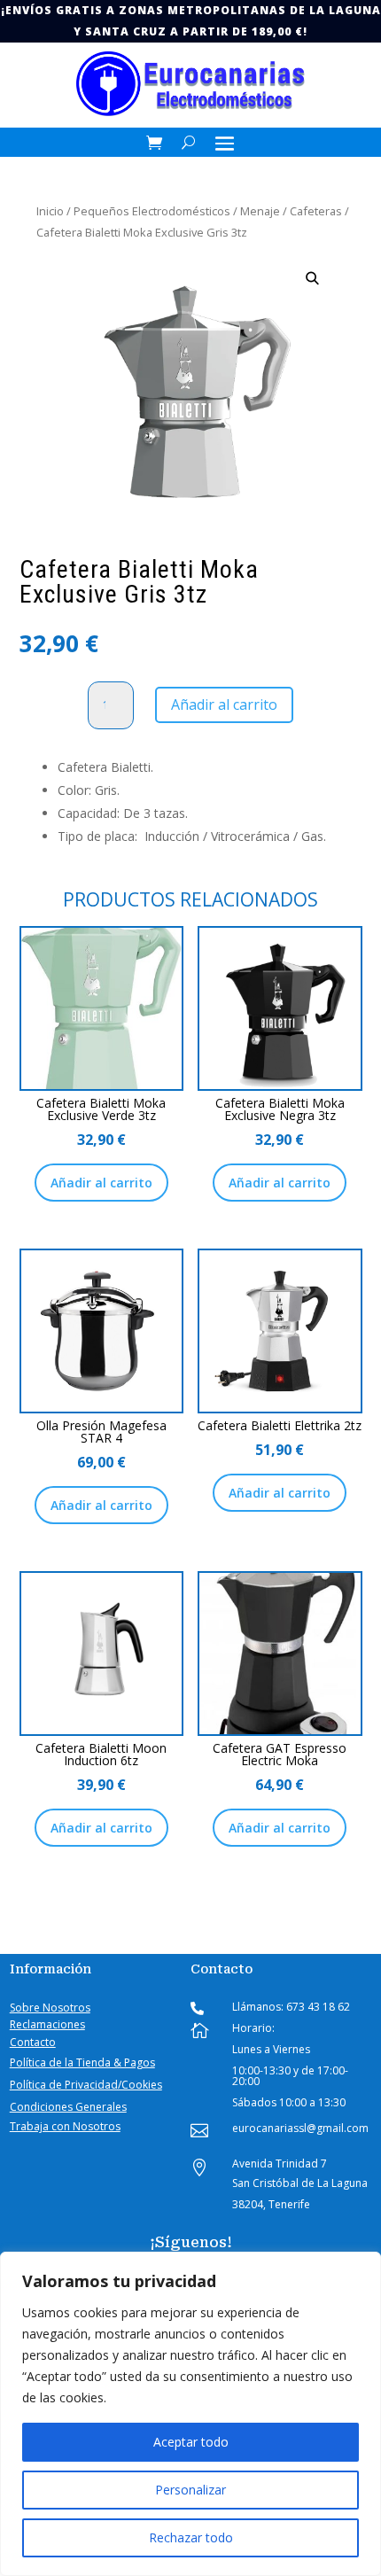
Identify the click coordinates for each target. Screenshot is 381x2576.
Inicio (50, 211)
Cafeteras (316, 211)
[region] (190, 2414)
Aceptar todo (191, 2442)
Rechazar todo (191, 2537)
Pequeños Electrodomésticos (152, 211)
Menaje (260, 211)
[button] (312, 279)
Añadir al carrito (224, 704)
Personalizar (190, 2490)
